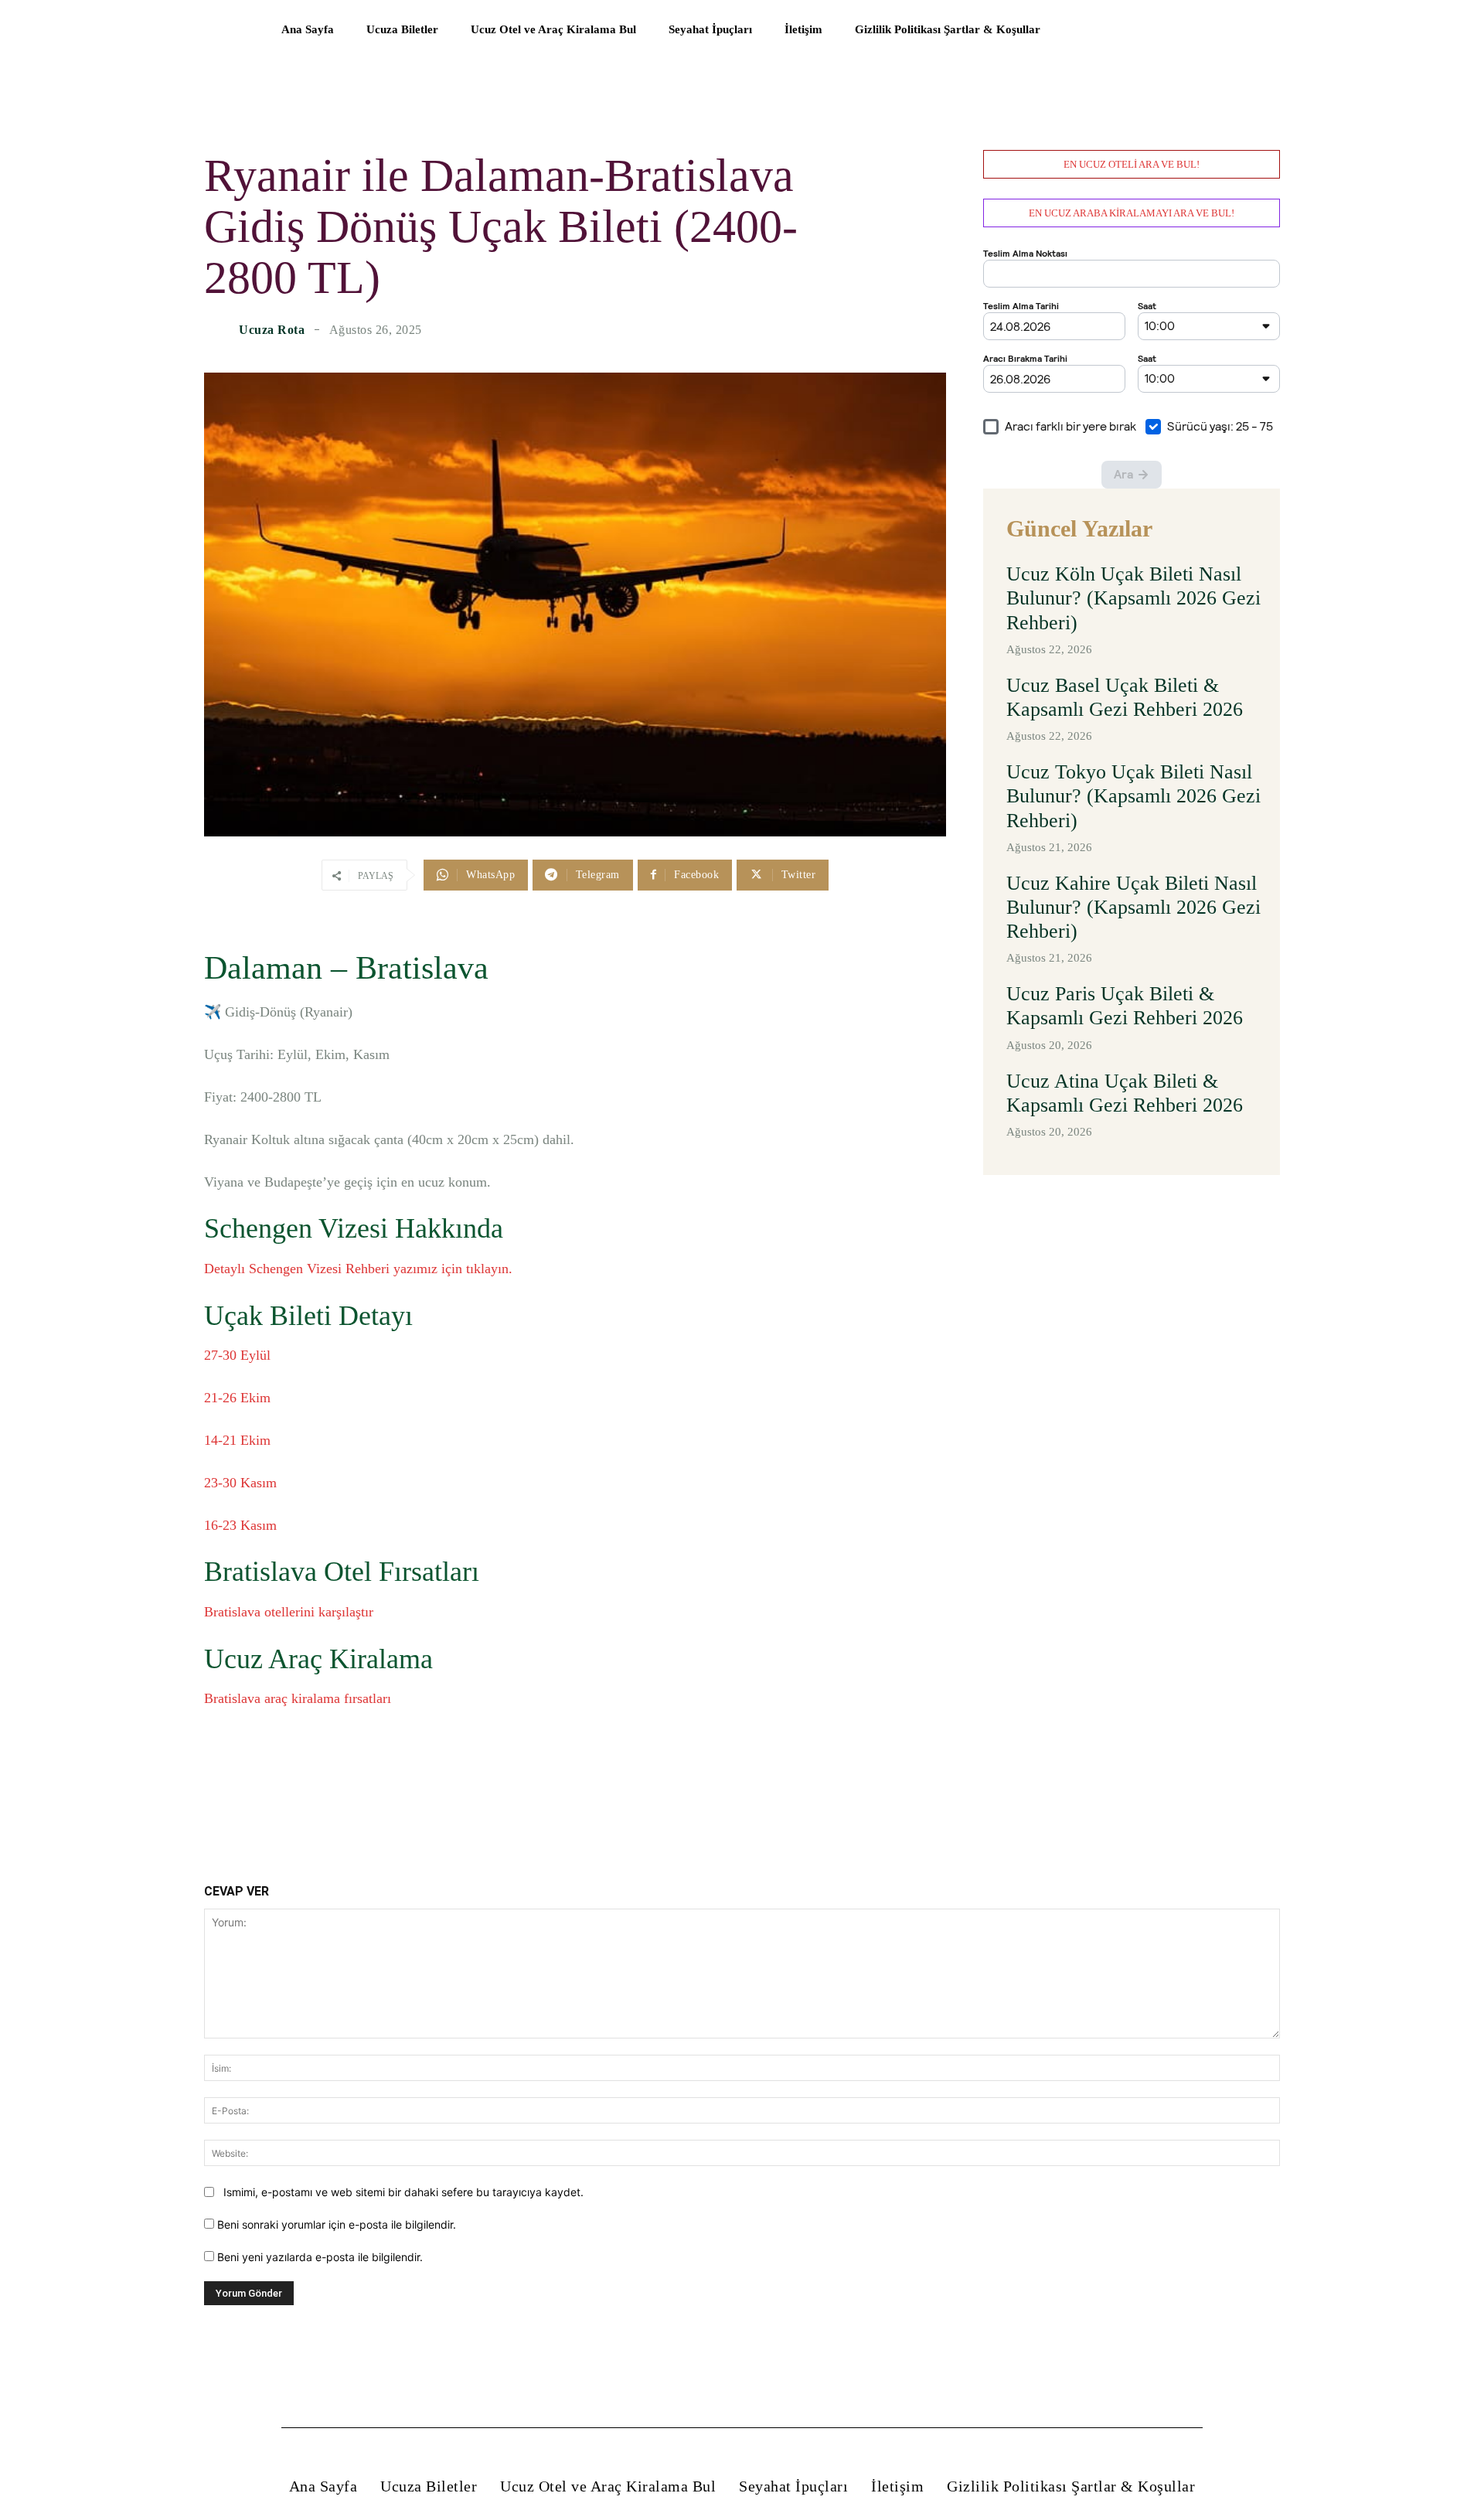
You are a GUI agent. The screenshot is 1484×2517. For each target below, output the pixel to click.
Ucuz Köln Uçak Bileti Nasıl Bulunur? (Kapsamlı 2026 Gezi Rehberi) (1133, 598)
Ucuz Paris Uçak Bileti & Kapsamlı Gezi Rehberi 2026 (1125, 1006)
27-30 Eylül (237, 1355)
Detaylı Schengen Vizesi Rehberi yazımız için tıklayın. (358, 1269)
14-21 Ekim (237, 1440)
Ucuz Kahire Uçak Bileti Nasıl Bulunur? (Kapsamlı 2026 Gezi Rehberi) (1133, 907)
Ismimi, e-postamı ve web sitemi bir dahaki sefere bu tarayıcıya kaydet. (403, 2192)
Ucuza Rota (272, 330)
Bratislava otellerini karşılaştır (289, 1612)
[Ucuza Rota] (220, 330)
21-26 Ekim (237, 1398)
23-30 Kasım (240, 1483)
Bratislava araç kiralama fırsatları (298, 1698)
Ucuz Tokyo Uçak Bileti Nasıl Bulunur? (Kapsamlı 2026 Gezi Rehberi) (1133, 796)
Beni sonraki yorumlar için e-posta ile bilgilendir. (337, 2224)
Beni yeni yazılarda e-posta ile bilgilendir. (320, 2257)
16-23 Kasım (240, 1525)
